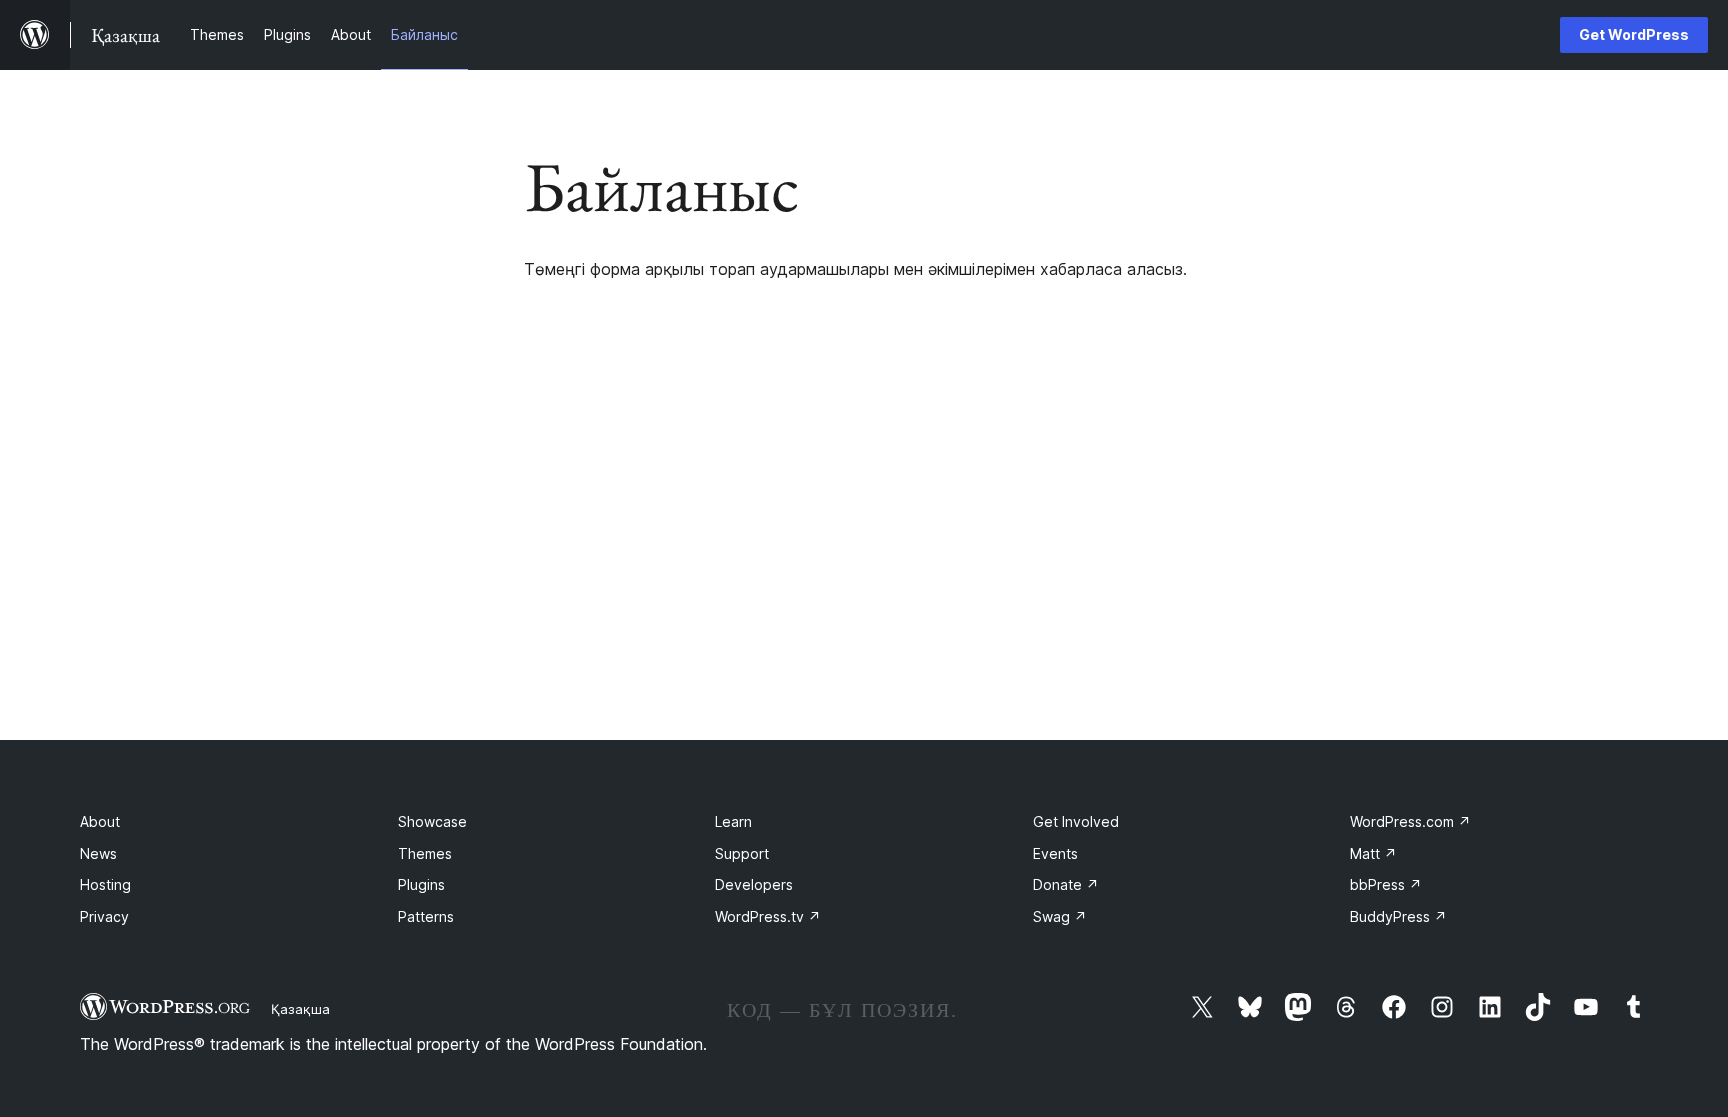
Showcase (432, 821)
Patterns (426, 916)
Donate (1066, 884)
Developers (754, 884)
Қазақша (300, 1009)
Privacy (104, 916)
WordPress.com (1410, 821)
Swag (1060, 916)
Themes (425, 853)
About (100, 821)
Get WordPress (1634, 34)
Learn (733, 821)
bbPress (1386, 884)
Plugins (421, 884)
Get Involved (1076, 821)
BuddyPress (1398, 916)
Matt (1373, 853)
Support (742, 853)
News (98, 853)
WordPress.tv (768, 916)
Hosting (105, 884)
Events (1055, 853)
